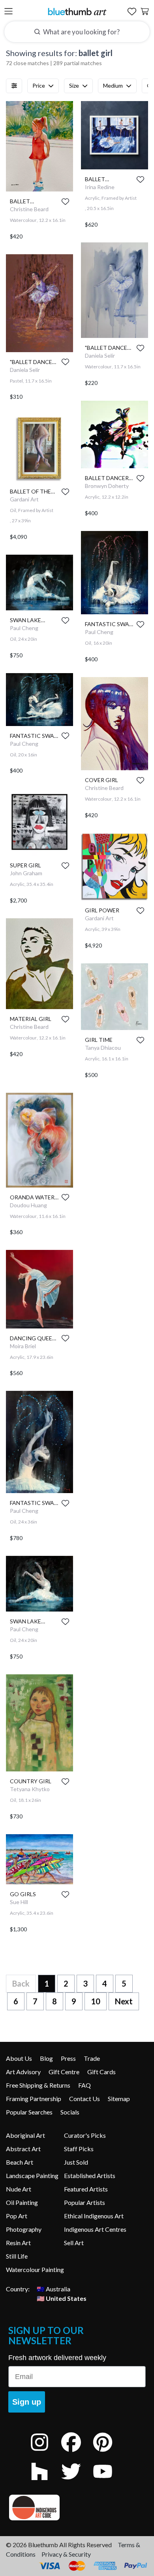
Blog (46, 2058)
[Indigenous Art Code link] (77, 2508)
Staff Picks (79, 2149)
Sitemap (119, 2099)
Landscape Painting (32, 2175)
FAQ (85, 2085)
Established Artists (90, 2175)
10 (96, 2001)
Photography (24, 2229)
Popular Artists (85, 2202)
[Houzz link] (45, 2482)
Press (68, 2058)
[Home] (77, 11)
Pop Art (17, 2216)
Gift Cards (101, 2072)
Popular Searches (29, 2112)
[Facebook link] (77, 2453)
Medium (113, 85)
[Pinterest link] (109, 2453)
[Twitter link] (77, 2482)
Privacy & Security (66, 2554)
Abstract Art (23, 2149)
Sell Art (74, 2243)
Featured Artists (86, 2189)
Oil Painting (22, 2202)
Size (74, 85)
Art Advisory (23, 2072)
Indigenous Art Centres (95, 2229)
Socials (70, 2112)
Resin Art (18, 2243)
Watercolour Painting (35, 2269)
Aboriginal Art (25, 2135)
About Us (19, 2058)
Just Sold (76, 2162)
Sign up (27, 2402)
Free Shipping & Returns (38, 2085)
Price (39, 85)
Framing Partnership (34, 2099)
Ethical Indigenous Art (94, 2216)
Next (124, 2001)
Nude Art (19, 2189)
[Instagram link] (45, 2453)
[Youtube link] (109, 2482)
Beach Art (20, 2162)
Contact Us (85, 2099)
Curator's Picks (85, 2135)
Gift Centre (64, 2072)
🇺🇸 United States (62, 2298)
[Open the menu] (8, 12)
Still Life (17, 2256)
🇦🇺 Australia (54, 2289)
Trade (92, 2058)
